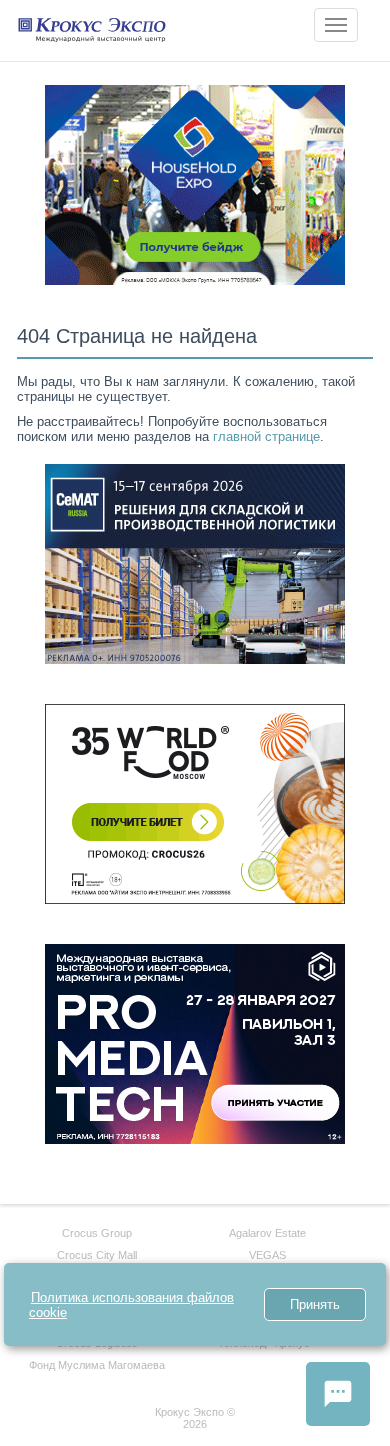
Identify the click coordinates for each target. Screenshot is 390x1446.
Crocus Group (97, 1233)
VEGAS (267, 1255)
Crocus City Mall (97, 1255)
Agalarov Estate (267, 1233)
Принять (315, 1304)
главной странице (266, 436)
